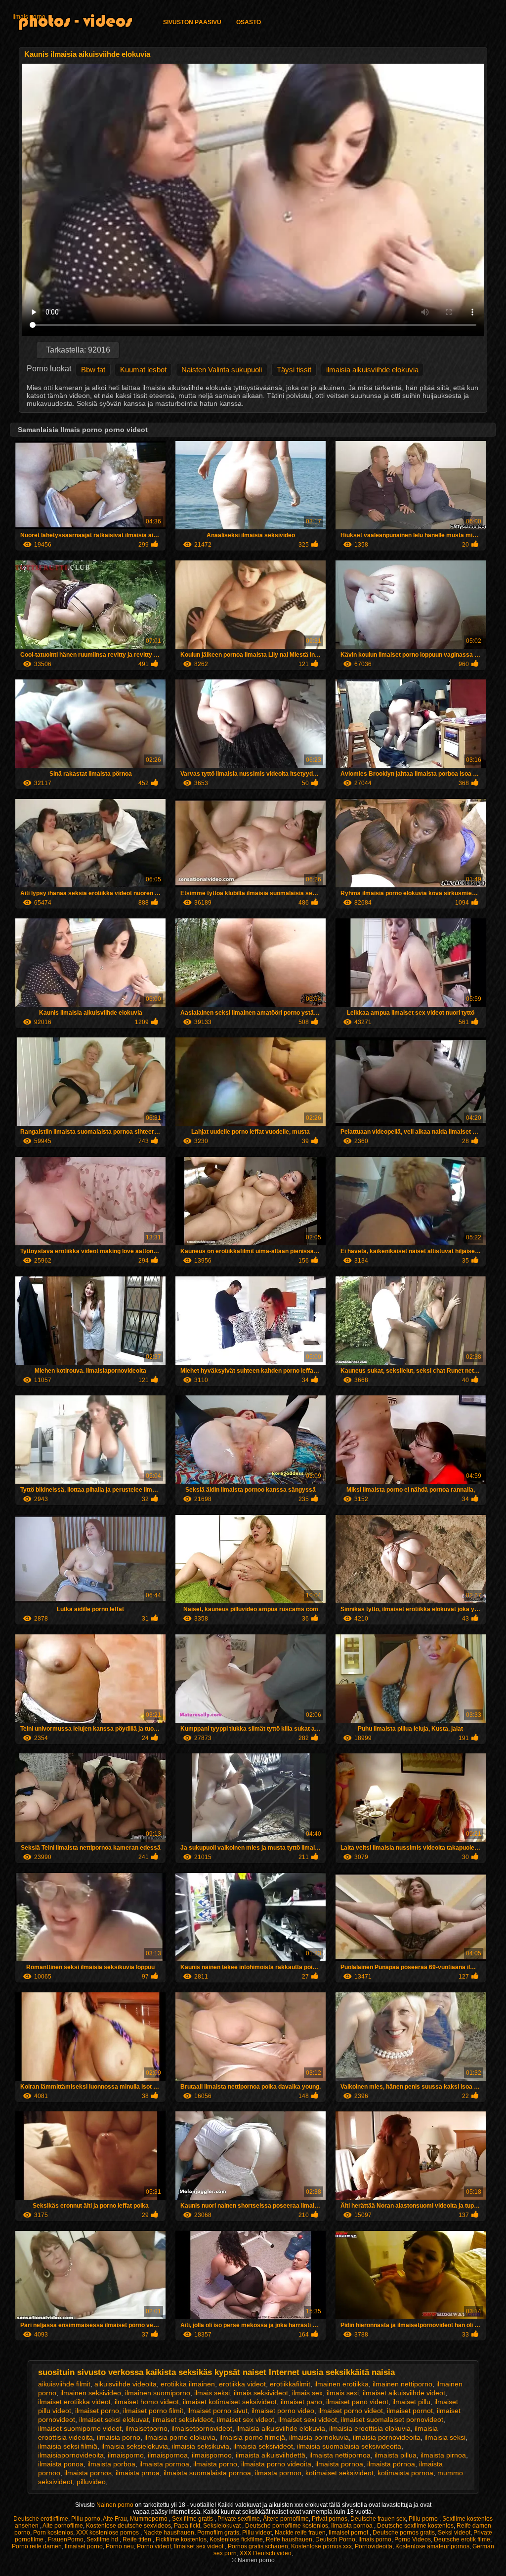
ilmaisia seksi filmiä (68, 2446)
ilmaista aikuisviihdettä (271, 2455)
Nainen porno (116, 2505)
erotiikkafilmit (290, 2384)
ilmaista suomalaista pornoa (207, 2473)
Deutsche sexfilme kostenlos (415, 2526)
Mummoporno (149, 2519)
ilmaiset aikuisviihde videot (404, 2393)
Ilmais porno (29, 17)
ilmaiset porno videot (351, 2411)
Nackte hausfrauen (169, 2533)
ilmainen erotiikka (341, 2384)
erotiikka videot (242, 2384)
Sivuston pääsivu (192, 22)
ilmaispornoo (212, 2455)
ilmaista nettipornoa (340, 2455)
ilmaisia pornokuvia (319, 2437)
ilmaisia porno (119, 2437)
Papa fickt (187, 2526)
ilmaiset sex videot (246, 2419)
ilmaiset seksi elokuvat (114, 2419)
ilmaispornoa (168, 2455)
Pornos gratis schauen (258, 2546)
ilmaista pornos (88, 2473)
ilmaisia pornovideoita (387, 2437)
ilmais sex (307, 2393)
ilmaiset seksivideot (183, 2419)
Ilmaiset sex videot (199, 2546)
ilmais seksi (212, 2393)
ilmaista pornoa (339, 2464)
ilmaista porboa (111, 2464)
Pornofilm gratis (218, 2533)
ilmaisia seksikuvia (201, 2446)
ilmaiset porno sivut (217, 2411)
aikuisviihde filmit (64, 2384)
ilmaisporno (126, 2455)
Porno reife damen (37, 2546)
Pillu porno (86, 2519)
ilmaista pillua (396, 2455)
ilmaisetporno (147, 2428)
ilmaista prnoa (138, 2473)
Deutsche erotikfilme (41, 2519)
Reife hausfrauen (289, 2539)
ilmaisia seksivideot (263, 2446)
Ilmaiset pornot (349, 2533)
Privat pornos (330, 2519)
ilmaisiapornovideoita (71, 2455)
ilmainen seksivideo (91, 2393)
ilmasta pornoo (278, 2473)
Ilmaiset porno (84, 2546)
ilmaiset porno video (283, 2411)
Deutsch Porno (335, 2539)
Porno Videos (413, 2539)
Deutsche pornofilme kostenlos (287, 2526)
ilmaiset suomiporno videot (80, 2428)
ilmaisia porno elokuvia (180, 2437)
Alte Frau (115, 2519)
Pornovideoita (374, 2546)
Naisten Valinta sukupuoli (222, 370)
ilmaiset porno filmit (153, 2411)
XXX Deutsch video (266, 2553)
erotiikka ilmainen (188, 2384)
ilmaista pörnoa (391, 2464)
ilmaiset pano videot (357, 2402)
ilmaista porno (215, 2464)
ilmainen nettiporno (402, 2384)
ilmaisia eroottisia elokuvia (370, 2428)
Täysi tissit (294, 370)
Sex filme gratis (193, 2519)
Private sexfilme (239, 2519)
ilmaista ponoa (61, 2464)
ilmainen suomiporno (158, 2393)
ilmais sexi (343, 2393)
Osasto (249, 22)
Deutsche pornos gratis (404, 2533)
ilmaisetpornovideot (202, 2428)
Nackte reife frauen (300, 2533)
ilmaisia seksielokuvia (135, 2446)
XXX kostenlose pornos (108, 2533)
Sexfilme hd (103, 2539)
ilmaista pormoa (164, 2464)
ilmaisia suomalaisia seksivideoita (349, 2446)
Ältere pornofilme (286, 2519)
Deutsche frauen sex (378, 2519)
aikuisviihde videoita (126, 2384)
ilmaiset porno (97, 2411)
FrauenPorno (66, 2539)
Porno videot (154, 2546)
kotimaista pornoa (405, 2473)
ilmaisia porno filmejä (252, 2437)
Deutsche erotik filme (462, 2539)
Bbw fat (93, 370)
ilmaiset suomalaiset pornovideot (392, 2419)
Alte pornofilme (63, 2526)
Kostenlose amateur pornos (432, 2546)
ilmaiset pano (301, 2402)
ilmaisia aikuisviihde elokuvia (372, 370)
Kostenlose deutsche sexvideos (128, 2526)
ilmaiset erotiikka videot (74, 2402)
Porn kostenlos (53, 2533)
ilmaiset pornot (410, 2411)
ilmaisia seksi (445, 2437)
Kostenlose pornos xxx (321, 2546)
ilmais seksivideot (261, 2393)
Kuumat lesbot (143, 370)
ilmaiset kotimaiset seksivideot (230, 2402)
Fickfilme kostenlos (181, 2539)
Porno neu (120, 2546)
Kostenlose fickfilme (236, 2539)
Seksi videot (454, 2533)
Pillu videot (257, 2533)
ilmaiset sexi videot (308, 2419)
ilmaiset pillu (411, 2402)
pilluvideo (91, 2482)
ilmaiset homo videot (147, 2402)
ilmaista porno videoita (276, 2464)
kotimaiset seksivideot (339, 2473)
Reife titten (138, 2539)
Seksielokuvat (223, 2526)
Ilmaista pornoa (353, 2526)
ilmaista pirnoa (443, 2455)
